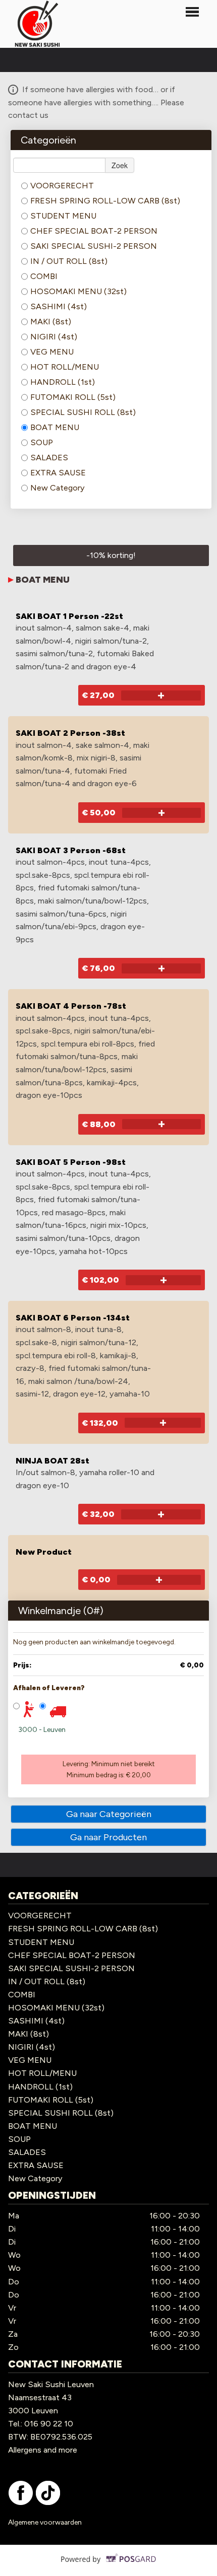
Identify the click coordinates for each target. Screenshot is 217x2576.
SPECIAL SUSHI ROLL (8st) (83, 412)
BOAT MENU (55, 427)
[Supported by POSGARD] (109, 2566)
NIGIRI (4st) (54, 337)
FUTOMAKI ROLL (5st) (73, 397)
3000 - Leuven (42, 1730)
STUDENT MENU (63, 216)
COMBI (44, 276)
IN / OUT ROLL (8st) (69, 261)
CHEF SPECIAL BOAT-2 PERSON (94, 231)
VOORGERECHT (62, 186)
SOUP (42, 442)
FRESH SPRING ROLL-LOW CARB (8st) (105, 201)
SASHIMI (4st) (59, 306)
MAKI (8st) (51, 322)
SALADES (49, 458)
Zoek (120, 165)
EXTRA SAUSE (58, 473)
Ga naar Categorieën (109, 1814)
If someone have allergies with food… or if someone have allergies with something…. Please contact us (96, 102)
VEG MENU (52, 352)
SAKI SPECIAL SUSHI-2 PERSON (94, 246)
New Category (58, 488)
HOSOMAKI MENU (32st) (78, 291)
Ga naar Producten (108, 1837)
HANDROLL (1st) (63, 382)
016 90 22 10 (49, 2424)
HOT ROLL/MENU (65, 367)
